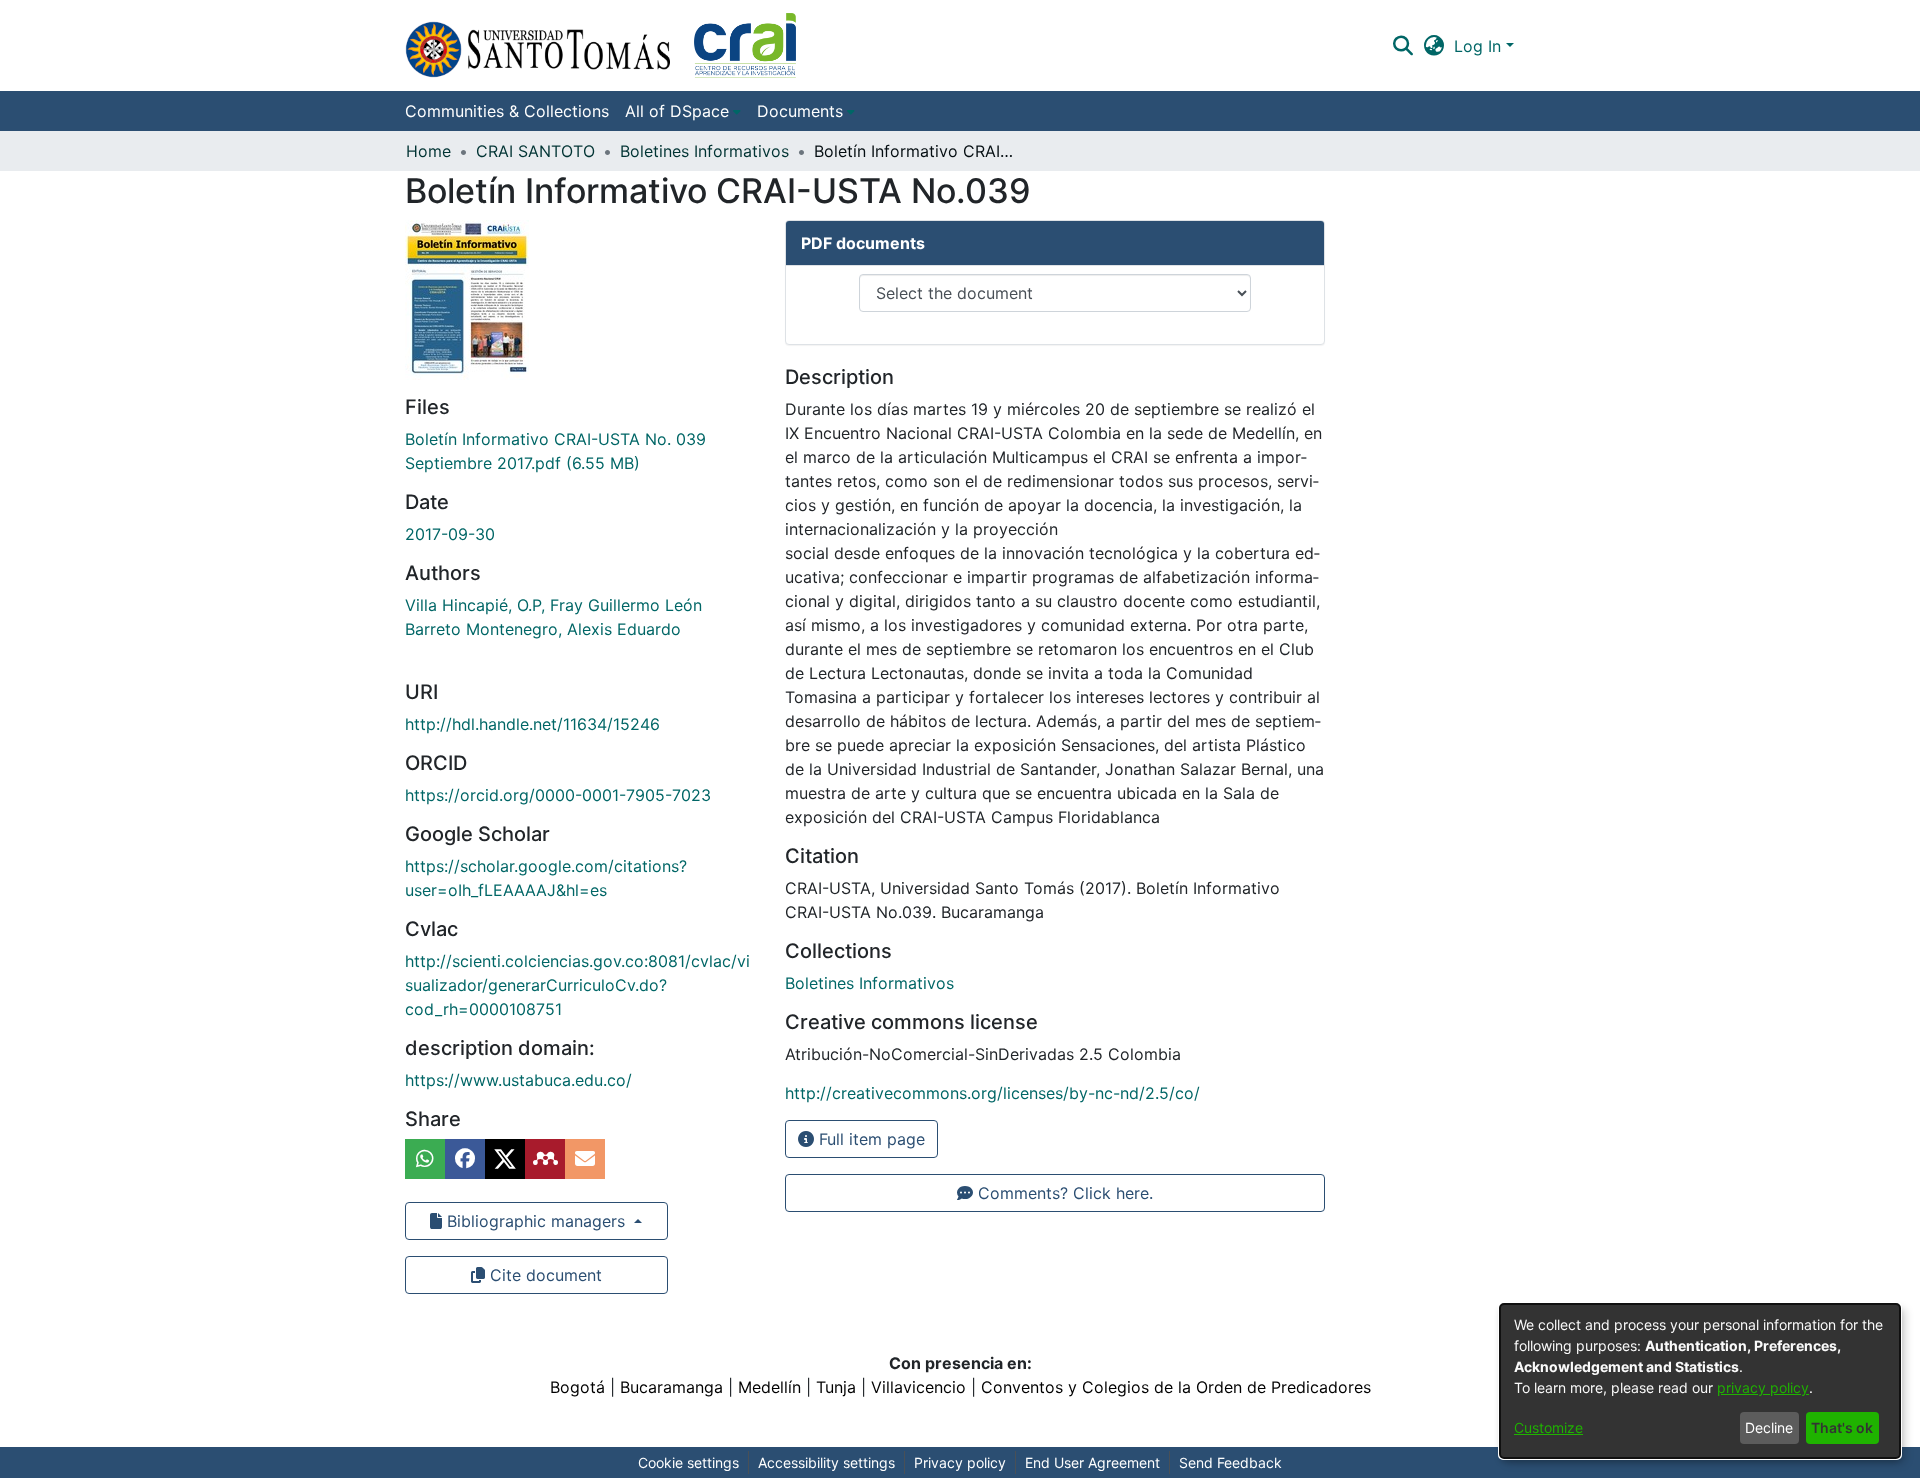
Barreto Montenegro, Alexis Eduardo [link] (543, 629)
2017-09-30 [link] (450, 534)
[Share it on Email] (585, 1159)
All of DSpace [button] (677, 111)
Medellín (769, 1387)
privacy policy (1763, 1387)
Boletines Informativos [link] (704, 151)
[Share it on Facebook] (465, 1159)
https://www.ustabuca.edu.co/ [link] (518, 1080)
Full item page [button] (869, 1139)
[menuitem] (683, 111)
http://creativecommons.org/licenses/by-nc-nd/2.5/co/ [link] (992, 1093)
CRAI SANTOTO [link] (535, 151)
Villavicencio (918, 1387)
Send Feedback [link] (1230, 1462)
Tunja (836, 1387)
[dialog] (1700, 1381)
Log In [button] (1480, 46)
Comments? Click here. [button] (1063, 1193)
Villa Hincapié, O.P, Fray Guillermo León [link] (553, 605)
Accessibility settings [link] (826, 1462)
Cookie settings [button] (688, 1462)
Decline (1769, 1427)
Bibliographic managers (536, 1221)
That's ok (1842, 1427)
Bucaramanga (671, 1387)
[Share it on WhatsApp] (425, 1159)
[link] (869, 983)
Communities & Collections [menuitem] (507, 111)
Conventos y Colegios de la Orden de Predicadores (1176, 1387)
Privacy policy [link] (960, 1462)
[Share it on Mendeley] (545, 1159)
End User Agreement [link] (1092, 1462)
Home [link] (428, 151)
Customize (1548, 1427)
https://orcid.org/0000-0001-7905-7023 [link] (558, 795)
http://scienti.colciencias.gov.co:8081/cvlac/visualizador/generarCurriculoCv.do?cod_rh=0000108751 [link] (577, 985)
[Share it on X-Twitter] (505, 1159)
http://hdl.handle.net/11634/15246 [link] (532, 724)
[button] (600, 45)
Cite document (543, 1275)
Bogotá (577, 1387)
